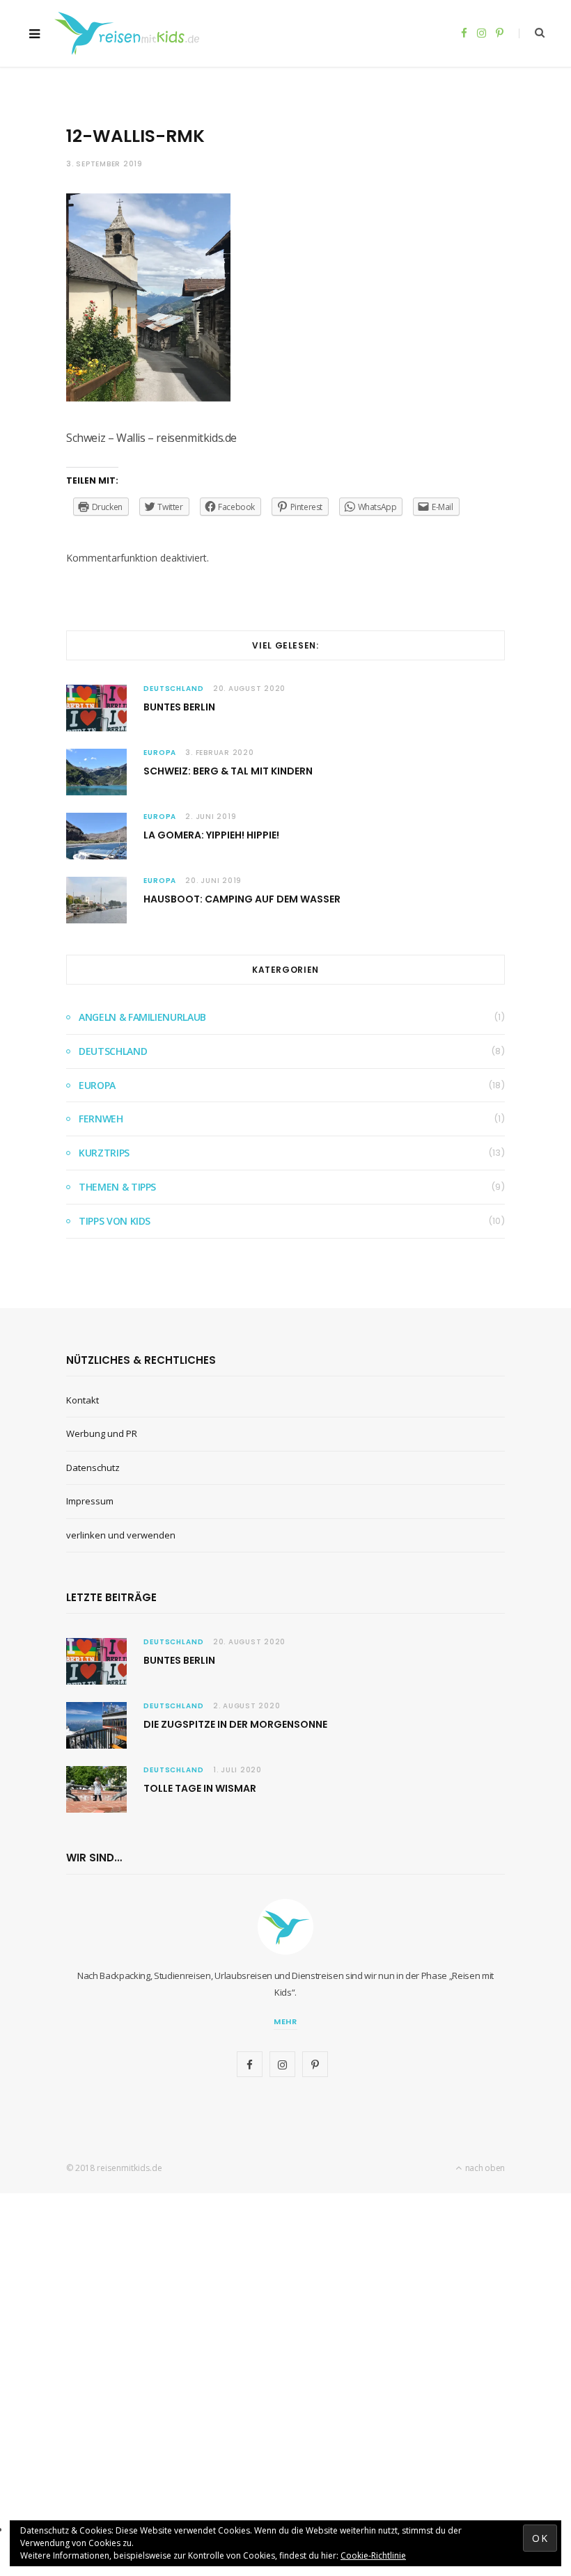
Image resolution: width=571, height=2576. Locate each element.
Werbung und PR (102, 1433)
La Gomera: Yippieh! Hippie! (211, 835)
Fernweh (101, 1119)
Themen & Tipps (117, 1187)
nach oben (484, 2168)
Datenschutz (93, 1468)
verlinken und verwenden (121, 1535)
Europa (160, 753)
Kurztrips (104, 1153)
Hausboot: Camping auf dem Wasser (242, 899)
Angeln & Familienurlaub (142, 1017)
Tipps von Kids (115, 1221)
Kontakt (83, 1400)
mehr (286, 2021)
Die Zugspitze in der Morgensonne (235, 1724)
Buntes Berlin (179, 707)
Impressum (90, 1501)
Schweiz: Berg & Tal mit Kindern (228, 771)
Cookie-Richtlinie (373, 2555)
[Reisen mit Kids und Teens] (131, 33)
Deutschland (174, 689)
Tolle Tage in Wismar (200, 1788)
